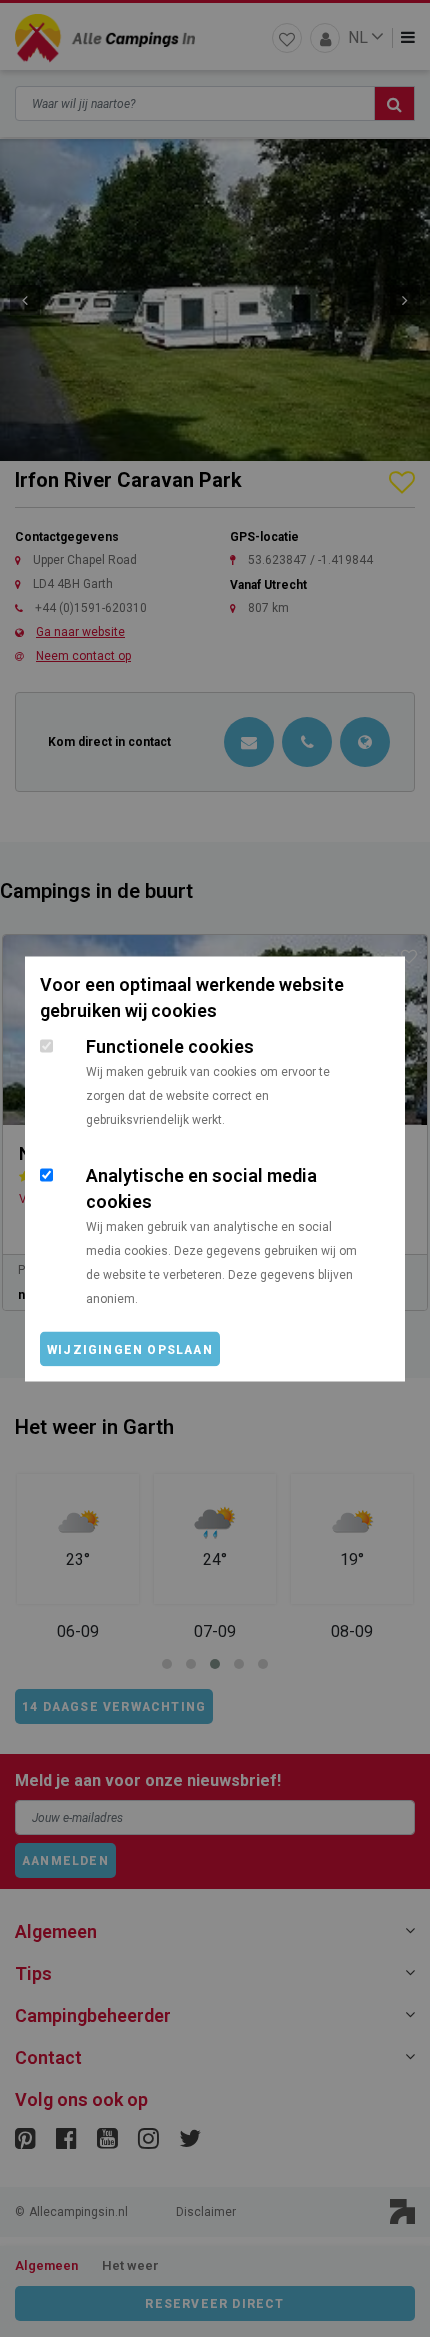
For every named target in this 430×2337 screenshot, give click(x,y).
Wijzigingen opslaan (130, 1349)
